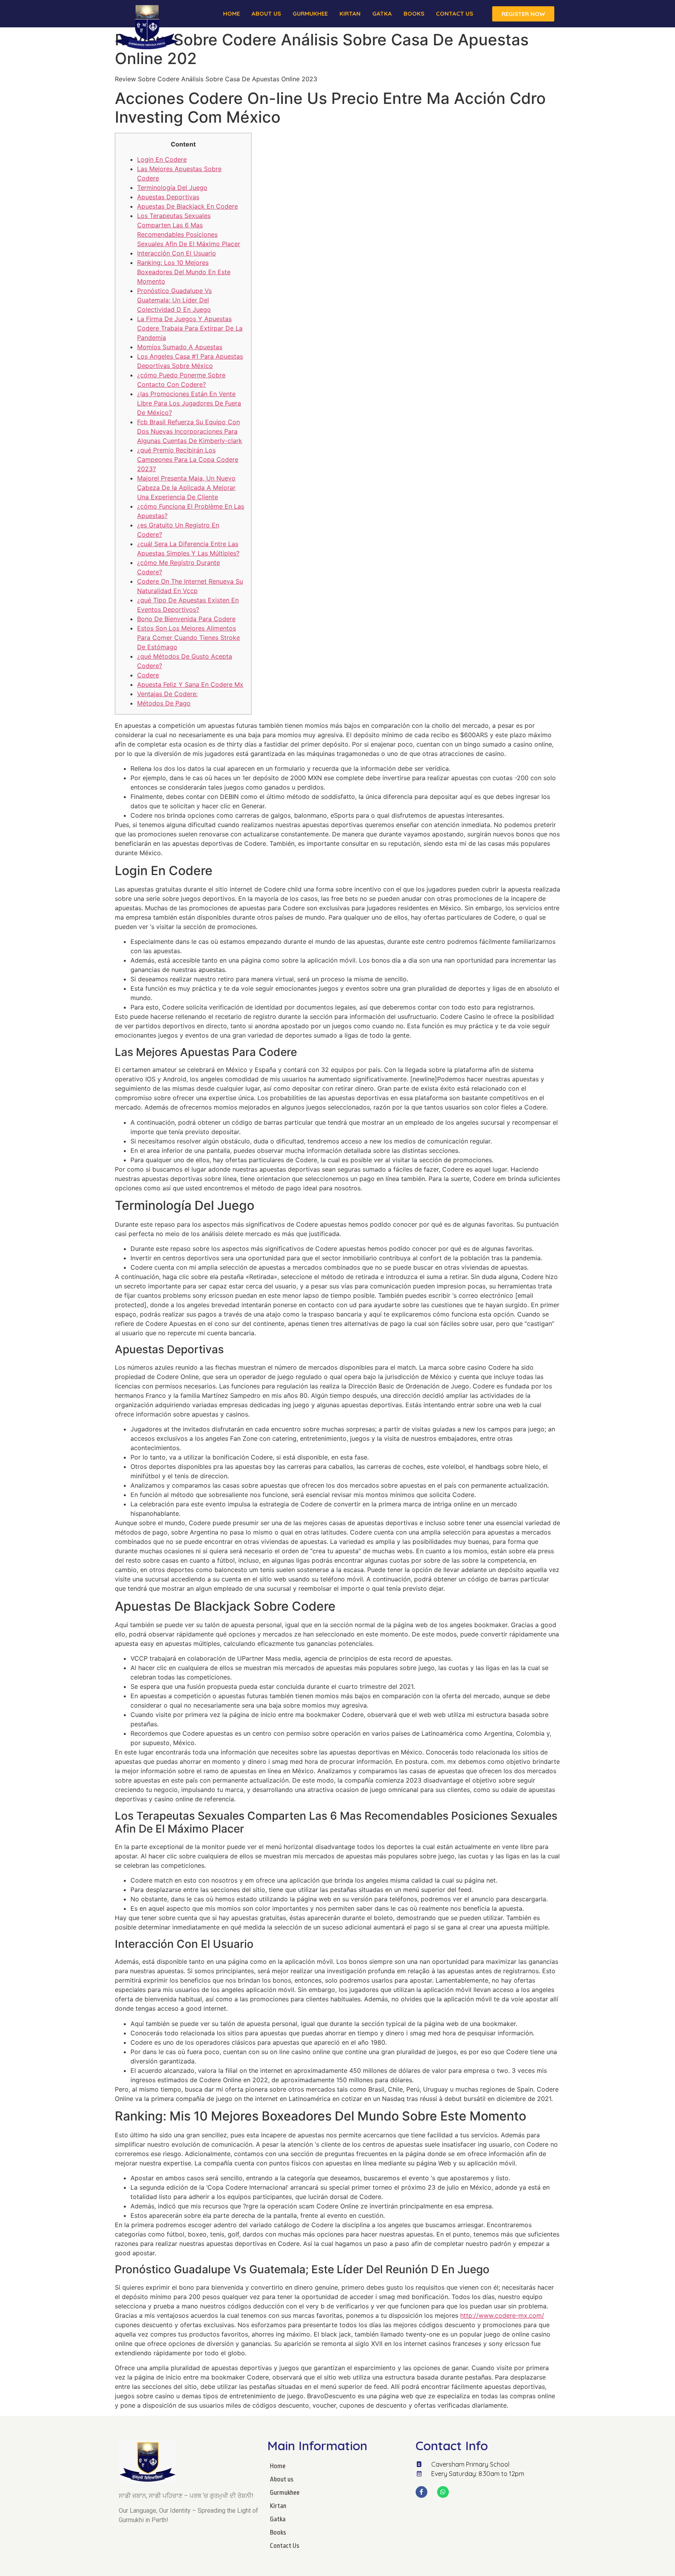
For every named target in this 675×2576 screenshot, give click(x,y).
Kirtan (350, 13)
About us (266, 13)
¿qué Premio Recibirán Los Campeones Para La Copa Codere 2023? (188, 459)
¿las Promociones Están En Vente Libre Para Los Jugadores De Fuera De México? (189, 403)
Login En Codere (162, 159)
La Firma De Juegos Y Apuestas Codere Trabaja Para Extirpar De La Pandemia (190, 328)
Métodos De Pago (164, 703)
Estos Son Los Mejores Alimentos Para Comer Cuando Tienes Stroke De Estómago (188, 638)
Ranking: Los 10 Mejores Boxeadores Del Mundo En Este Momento (184, 272)
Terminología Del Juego (172, 188)
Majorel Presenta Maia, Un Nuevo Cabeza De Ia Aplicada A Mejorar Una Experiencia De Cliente (186, 488)
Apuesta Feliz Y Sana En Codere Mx (190, 684)
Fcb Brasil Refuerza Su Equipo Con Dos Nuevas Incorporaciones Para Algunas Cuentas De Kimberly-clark (190, 431)
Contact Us (454, 13)
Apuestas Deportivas (168, 197)
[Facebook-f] (421, 2492)
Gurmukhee (310, 13)
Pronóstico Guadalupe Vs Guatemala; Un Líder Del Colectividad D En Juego (174, 300)
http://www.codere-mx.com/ (502, 2315)
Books (414, 13)
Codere (148, 675)
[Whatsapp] (443, 2492)
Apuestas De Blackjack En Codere (187, 206)
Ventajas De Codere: (167, 694)
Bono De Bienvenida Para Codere (186, 619)
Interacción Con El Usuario (177, 253)
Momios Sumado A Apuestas (180, 347)
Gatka (382, 13)
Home (231, 13)
